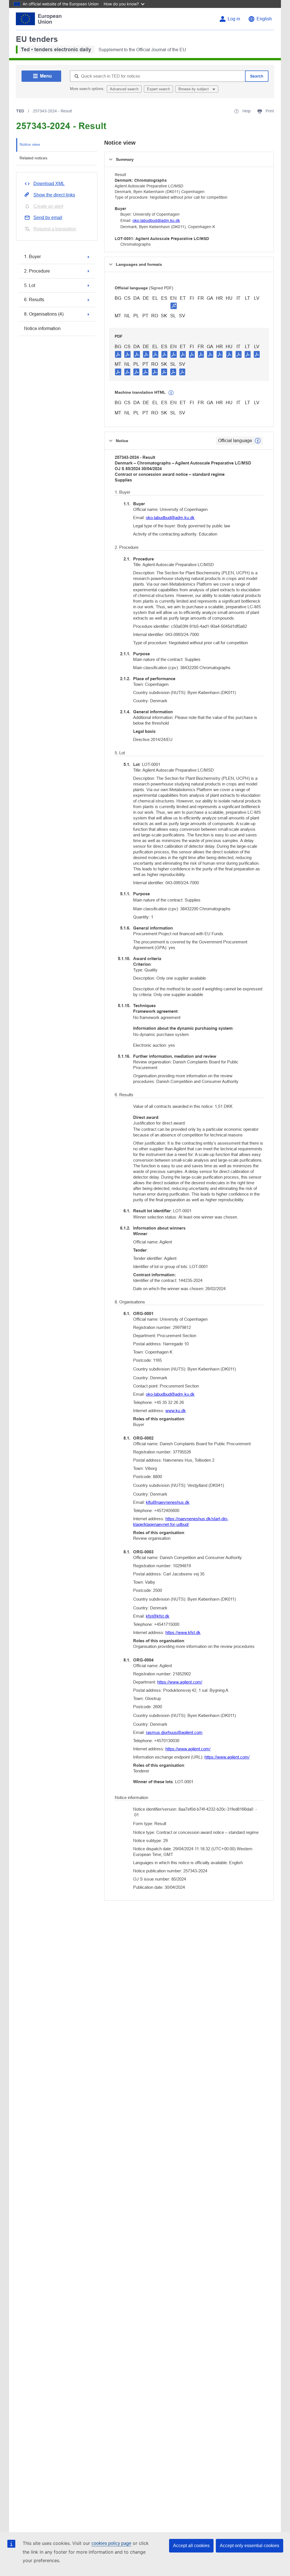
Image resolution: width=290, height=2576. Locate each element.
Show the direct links (54, 195)
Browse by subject (194, 89)
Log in (234, 19)
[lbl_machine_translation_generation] (171, 393)
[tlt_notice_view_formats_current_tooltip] (258, 441)
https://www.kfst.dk (183, 1632)
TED (20, 111)
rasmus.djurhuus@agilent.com (174, 1732)
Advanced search (124, 89)
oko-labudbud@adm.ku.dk (156, 220)
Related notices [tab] (33, 158)
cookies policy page (111, 2543)
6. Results (34, 300)
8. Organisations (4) (44, 314)
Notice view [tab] (30, 144)
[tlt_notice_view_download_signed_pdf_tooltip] (174, 306)
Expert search (158, 89)
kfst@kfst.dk (158, 1616)
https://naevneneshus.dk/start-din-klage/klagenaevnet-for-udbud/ (181, 1522)
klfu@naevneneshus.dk (168, 1502)
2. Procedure (37, 271)
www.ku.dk (176, 1411)
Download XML (49, 184)
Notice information (42, 328)
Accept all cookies (191, 2546)
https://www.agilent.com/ (180, 1682)
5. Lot (30, 285)
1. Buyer (32, 257)
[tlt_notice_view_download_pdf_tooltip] (118, 354)
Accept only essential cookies (250, 2546)
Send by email (48, 218)
